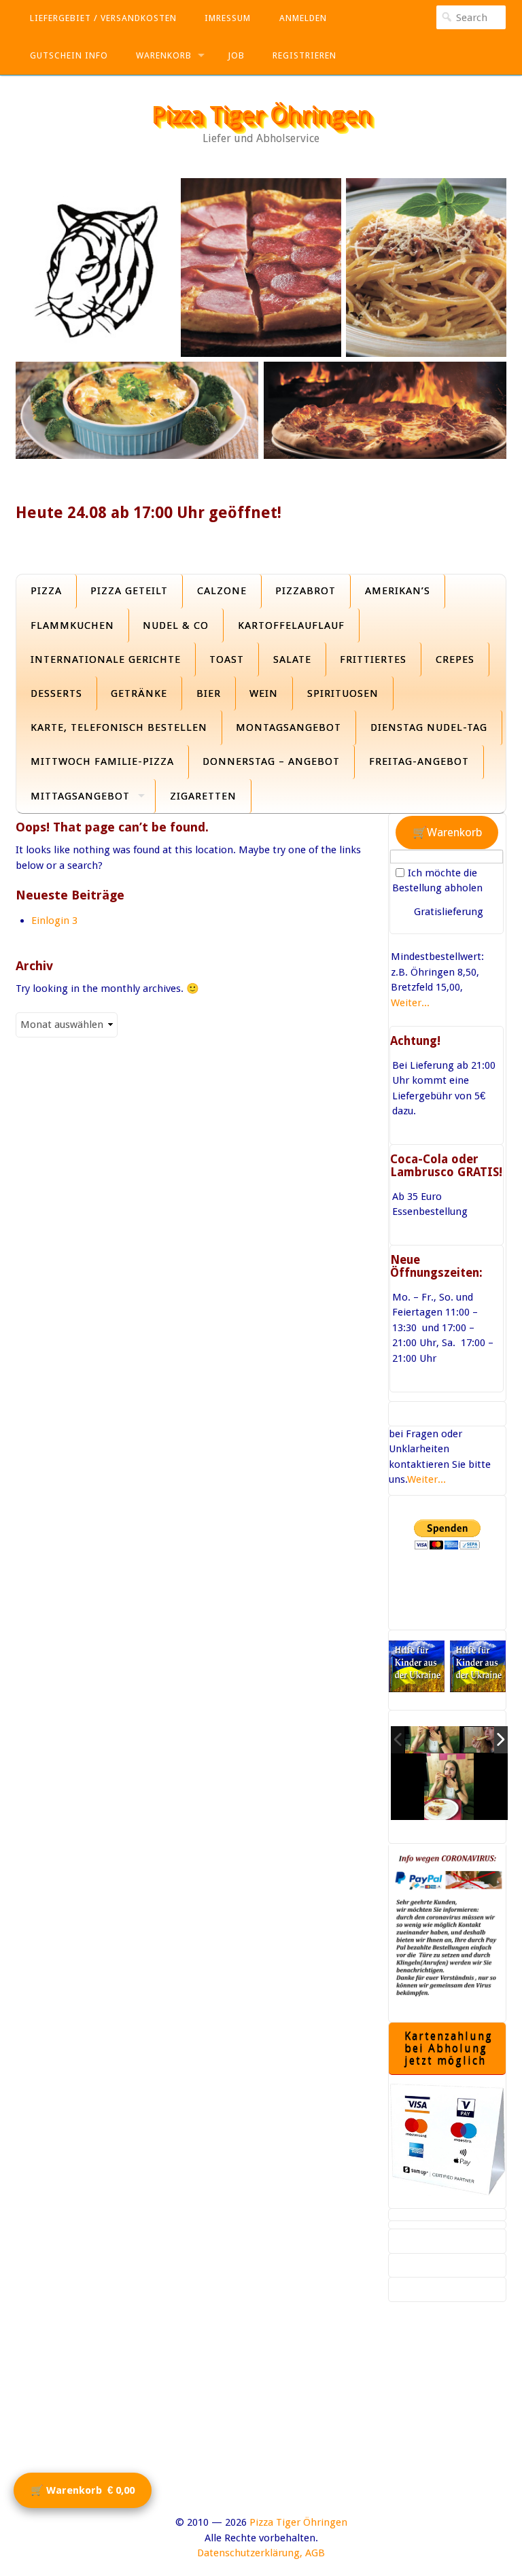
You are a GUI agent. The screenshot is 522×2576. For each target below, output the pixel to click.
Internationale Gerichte (106, 659)
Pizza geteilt (129, 591)
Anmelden (303, 18)
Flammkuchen (72, 625)
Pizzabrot (306, 591)
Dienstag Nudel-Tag (429, 727)
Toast (227, 659)
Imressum (228, 18)
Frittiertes (373, 659)
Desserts (56, 693)
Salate (292, 659)
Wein (264, 693)
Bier (209, 693)
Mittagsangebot (80, 796)
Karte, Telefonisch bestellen (119, 727)
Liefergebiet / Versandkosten (103, 18)
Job (236, 55)
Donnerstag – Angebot (271, 761)
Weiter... (410, 1003)
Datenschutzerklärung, (250, 2553)
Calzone (222, 591)
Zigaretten (203, 796)
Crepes (455, 659)
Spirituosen (343, 693)
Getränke (139, 693)
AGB (315, 2553)
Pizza (46, 591)
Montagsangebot (289, 727)
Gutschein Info (69, 55)
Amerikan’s (398, 591)
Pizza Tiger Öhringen (261, 115)
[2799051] (432, 1740)
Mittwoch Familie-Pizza (102, 761)
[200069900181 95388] (489, 1740)
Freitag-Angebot (419, 761)
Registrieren (304, 55)
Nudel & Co (176, 625)
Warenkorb (164, 55)
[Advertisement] (261, 2420)
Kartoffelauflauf (291, 625)
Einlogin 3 (54, 921)
